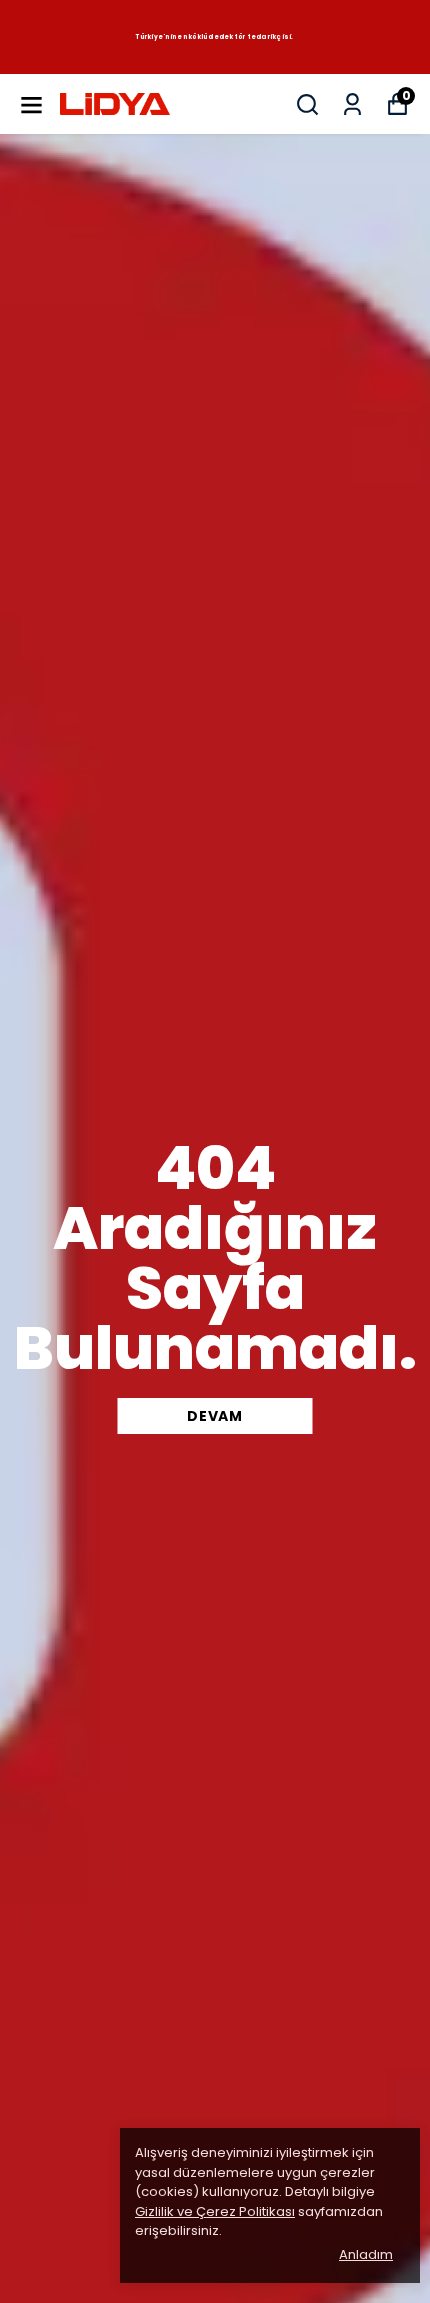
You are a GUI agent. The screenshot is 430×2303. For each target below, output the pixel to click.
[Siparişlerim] (352, 104)
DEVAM (215, 1416)
